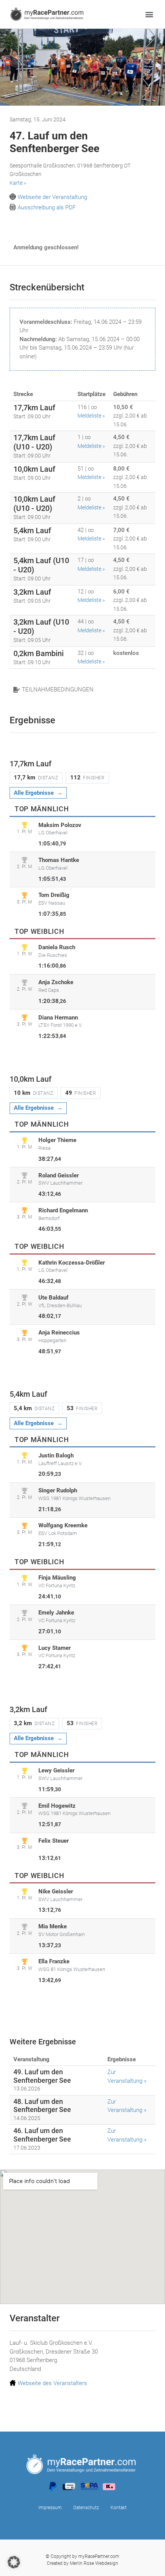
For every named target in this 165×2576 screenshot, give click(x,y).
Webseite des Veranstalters (52, 2383)
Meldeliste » (91, 416)
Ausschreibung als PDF (47, 207)
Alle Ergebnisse (34, 793)
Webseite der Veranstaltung (52, 197)
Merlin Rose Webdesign (94, 2563)
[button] (149, 14)
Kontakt (119, 2508)
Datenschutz (86, 2508)
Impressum (50, 2508)
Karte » (18, 183)
